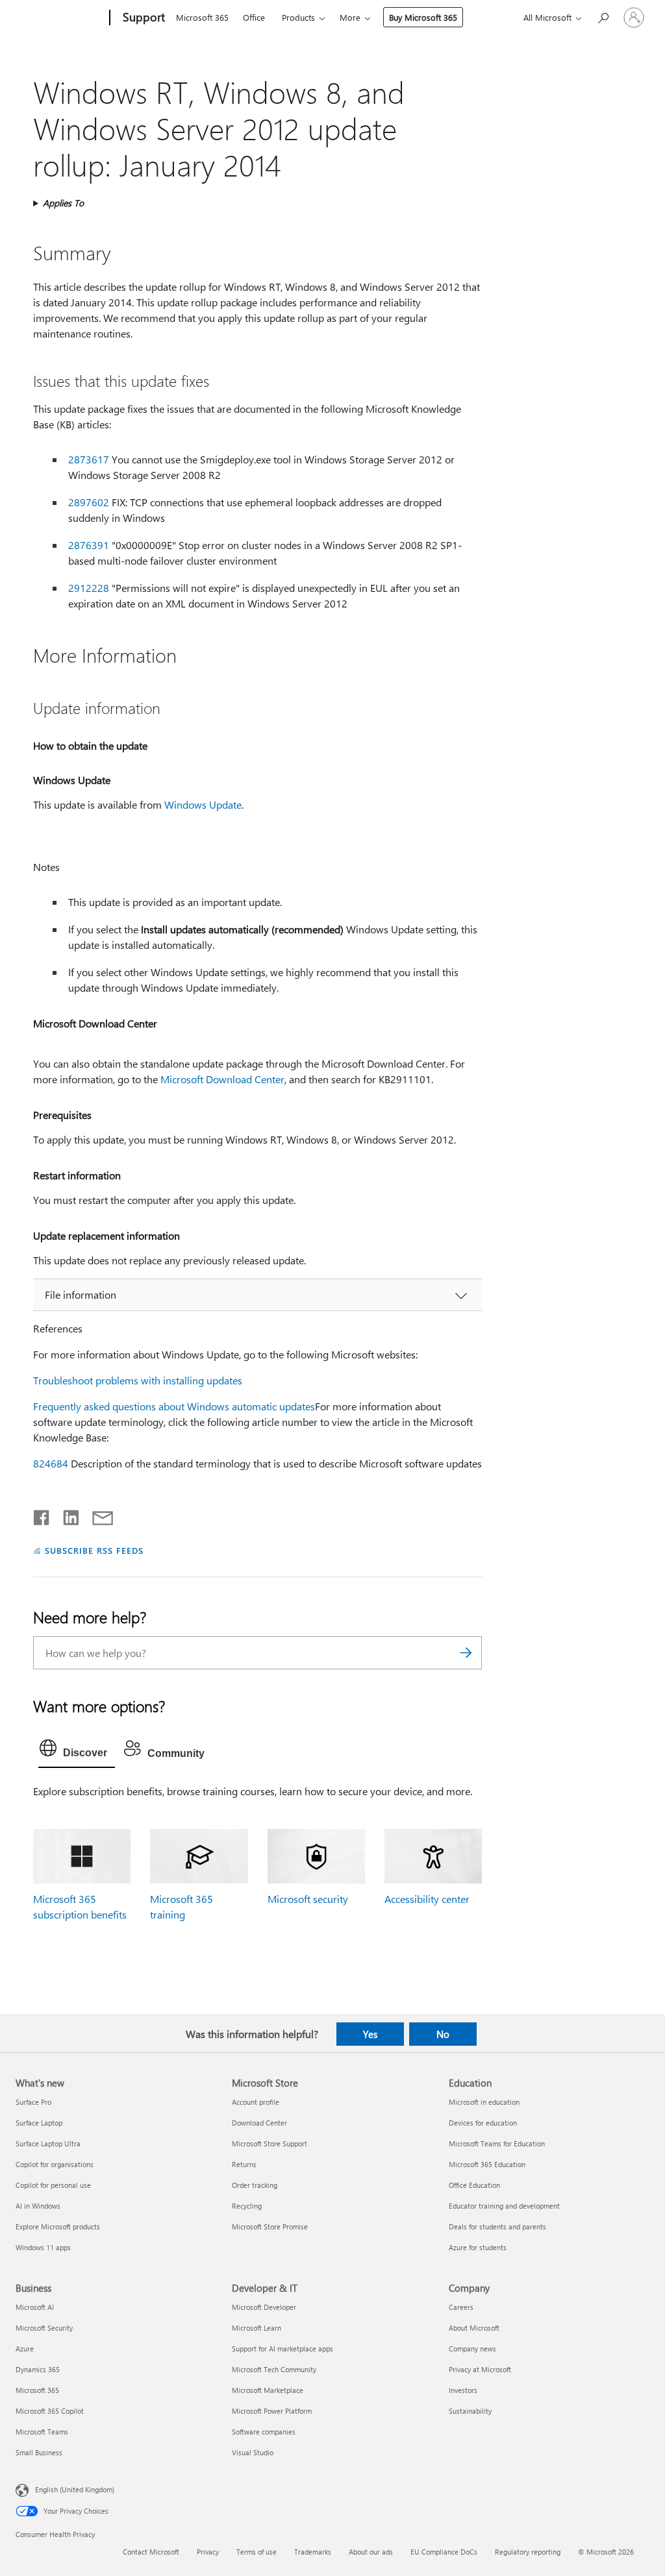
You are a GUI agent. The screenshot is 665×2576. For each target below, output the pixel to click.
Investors (463, 2390)
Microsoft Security (44, 2328)
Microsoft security (308, 1899)
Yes (370, 2034)
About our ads (371, 2552)
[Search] (466, 1653)
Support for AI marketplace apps (282, 2349)
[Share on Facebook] (42, 1515)
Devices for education (483, 2123)
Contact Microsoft (151, 2552)
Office (254, 17)
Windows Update (203, 804)
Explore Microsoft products (58, 2226)
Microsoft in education (484, 2102)
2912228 (89, 588)
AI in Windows (38, 2206)
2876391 (89, 545)
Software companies (264, 2432)
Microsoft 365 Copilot (50, 2411)
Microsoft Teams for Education (497, 2143)
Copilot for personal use (53, 2185)
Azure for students (478, 2247)
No (443, 2034)
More (350, 17)
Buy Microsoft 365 (423, 17)
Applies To (63, 203)
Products (298, 17)
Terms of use (257, 2552)
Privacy (208, 2552)
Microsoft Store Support (270, 2143)
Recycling (247, 2206)
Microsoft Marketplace (268, 2390)
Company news (472, 2349)
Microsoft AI (35, 2307)
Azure (25, 2349)
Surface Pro (33, 2102)
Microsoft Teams (42, 2432)
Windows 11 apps (43, 2247)
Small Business (39, 2452)
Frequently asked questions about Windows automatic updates (174, 1406)
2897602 (89, 502)
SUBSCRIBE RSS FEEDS (94, 1550)
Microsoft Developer (264, 2307)
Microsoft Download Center (222, 1079)
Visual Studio (253, 2452)
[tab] (77, 1751)
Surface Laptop (39, 2123)
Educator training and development (504, 2206)
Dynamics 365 (38, 2369)
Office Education (474, 2185)
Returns (244, 2164)
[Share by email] (97, 1515)
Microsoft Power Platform (272, 2411)
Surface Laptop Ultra (48, 2143)
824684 (51, 1463)
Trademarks (313, 2552)
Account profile (256, 2102)
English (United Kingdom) (75, 2489)
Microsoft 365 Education (487, 2164)
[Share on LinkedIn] (66, 1515)
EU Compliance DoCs (444, 2552)
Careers (461, 2307)
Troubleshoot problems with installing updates (138, 1380)
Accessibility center (427, 1899)
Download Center (259, 2123)
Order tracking (255, 2185)
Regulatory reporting (528, 2552)
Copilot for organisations (55, 2164)
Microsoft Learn (257, 2328)
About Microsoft (474, 2328)
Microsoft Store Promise (270, 2226)
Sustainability (470, 2411)
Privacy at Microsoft (480, 2369)
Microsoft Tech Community (274, 2369)
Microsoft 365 (202, 17)
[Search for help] (603, 17)
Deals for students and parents (497, 2226)
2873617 (89, 459)
